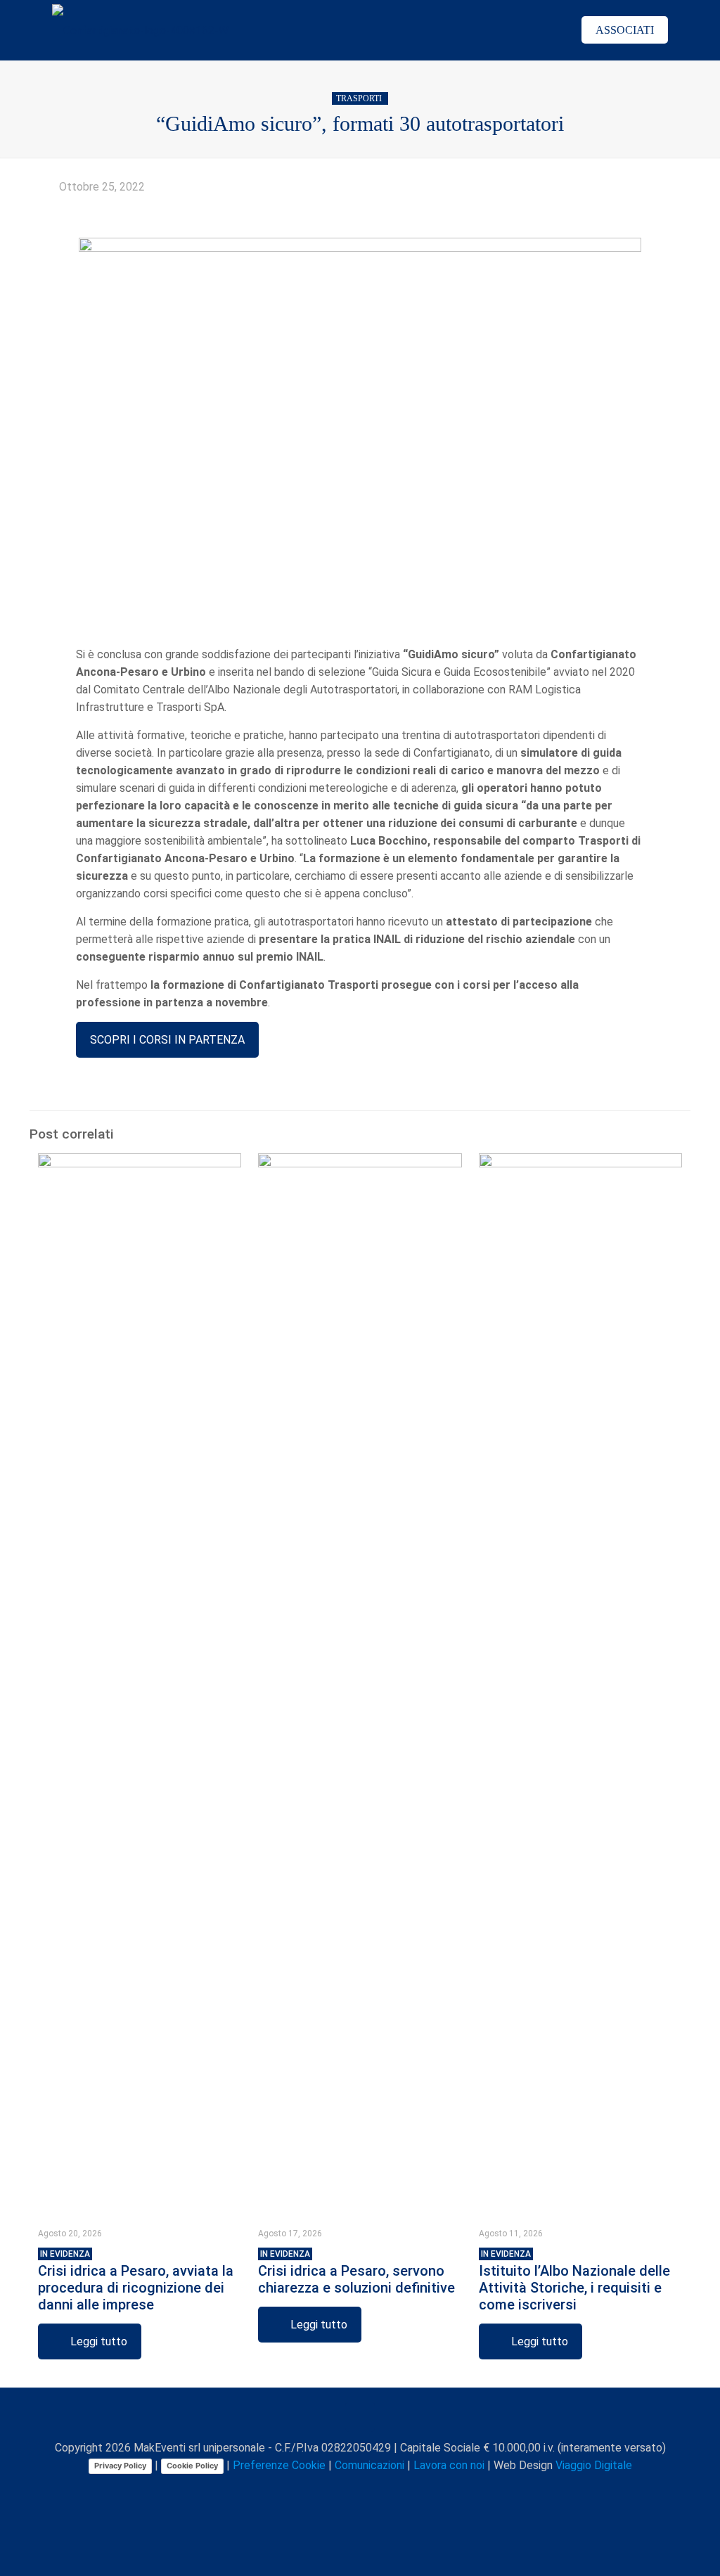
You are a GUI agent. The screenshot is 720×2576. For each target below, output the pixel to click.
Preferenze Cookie (279, 2465)
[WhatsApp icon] (306, 2490)
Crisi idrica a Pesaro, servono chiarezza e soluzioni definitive (356, 2273)
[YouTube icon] (351, 2490)
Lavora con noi (449, 2465)
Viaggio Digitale (594, 2465)
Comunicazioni (369, 2465)
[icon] (395, 2490)
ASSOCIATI (625, 30)
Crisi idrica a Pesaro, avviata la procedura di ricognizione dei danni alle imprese (136, 2281)
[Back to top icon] (360, 2417)
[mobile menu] (538, 30)
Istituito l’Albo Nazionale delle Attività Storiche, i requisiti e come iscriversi (574, 2281)
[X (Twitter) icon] (336, 2490)
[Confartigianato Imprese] (140, 30)
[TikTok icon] (410, 2490)
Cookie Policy (192, 2466)
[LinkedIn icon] (365, 2490)
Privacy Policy (120, 2466)
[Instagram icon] (380, 2490)
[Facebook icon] (321, 2490)
